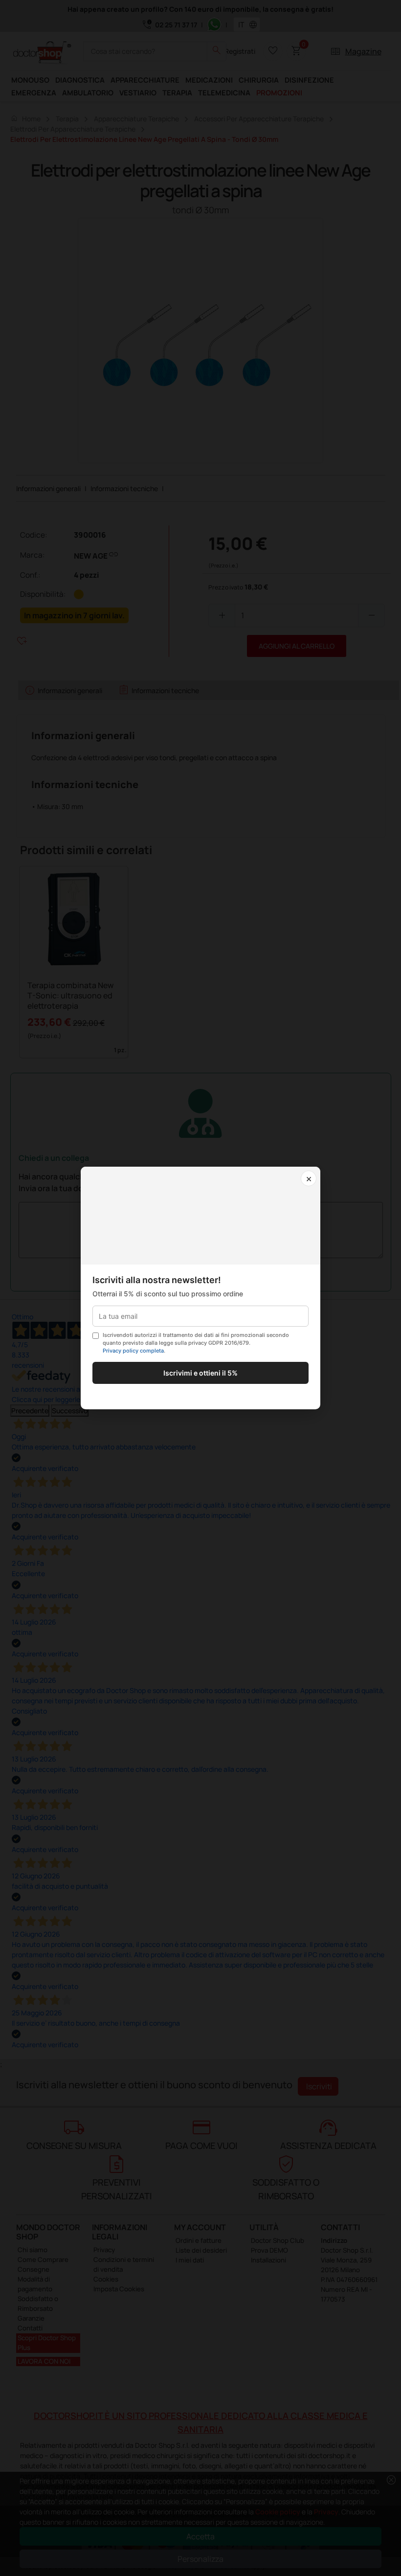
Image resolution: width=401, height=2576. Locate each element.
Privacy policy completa (133, 1351)
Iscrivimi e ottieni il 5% (200, 1373)
